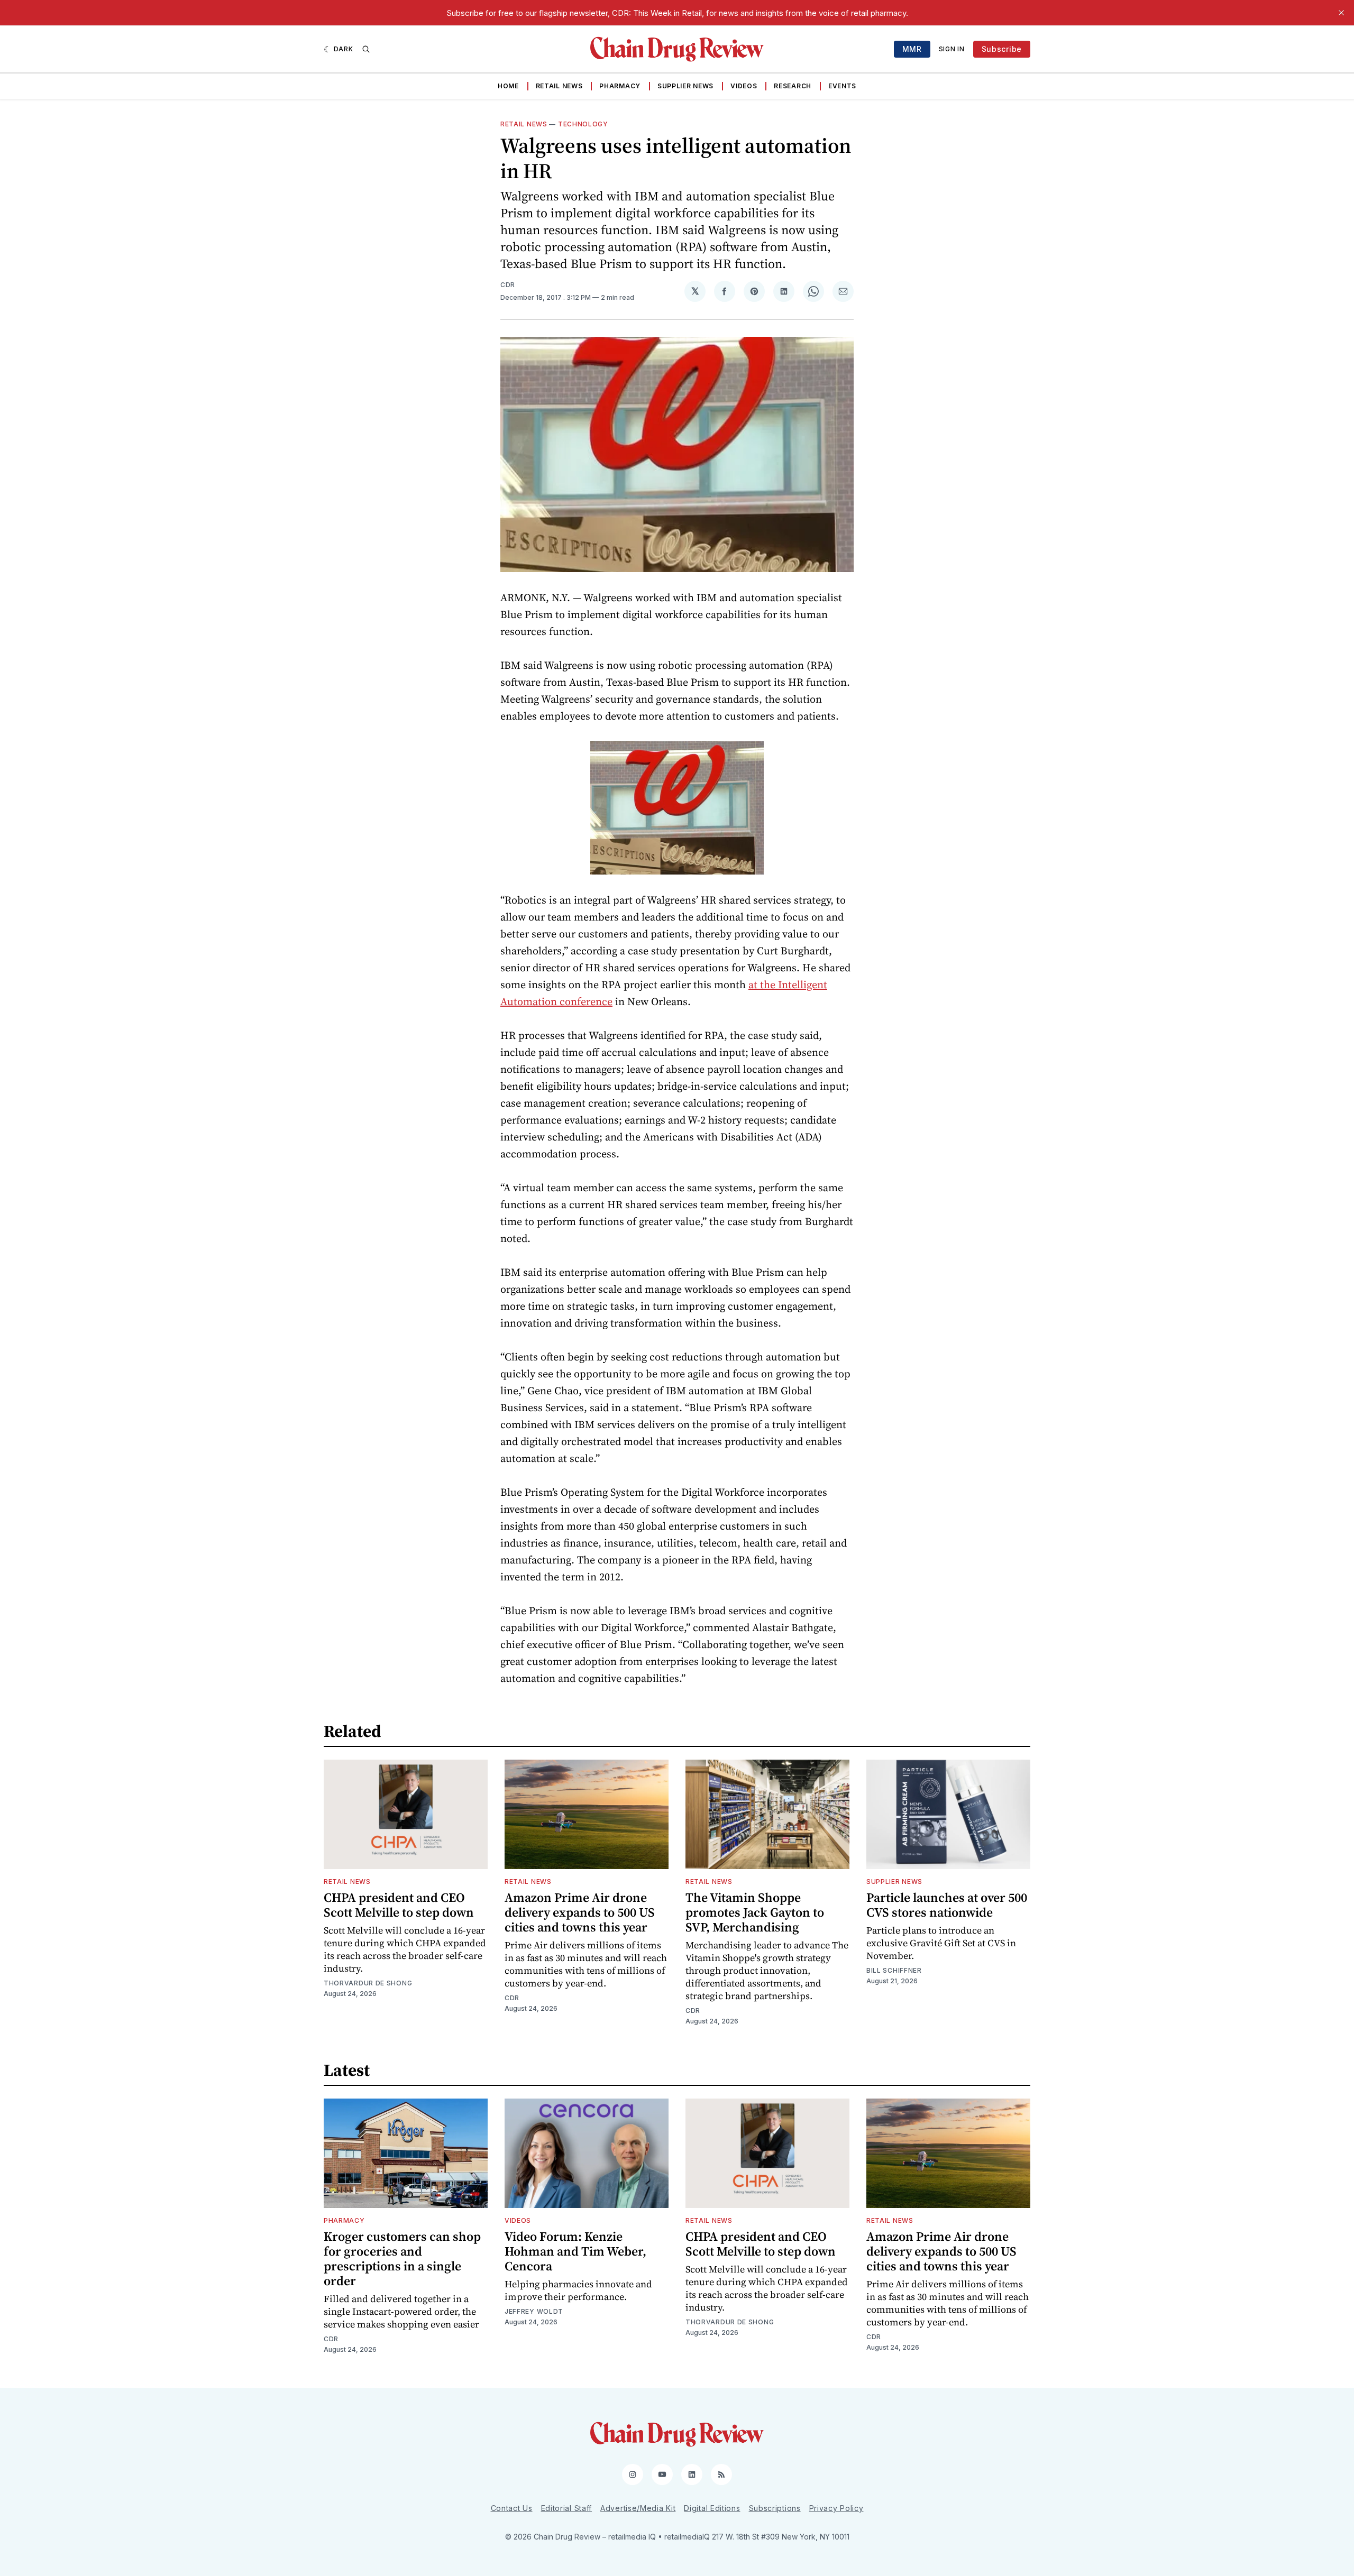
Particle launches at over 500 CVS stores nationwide (947, 1905)
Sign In (952, 49)
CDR (508, 285)
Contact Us (512, 2508)
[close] (1341, 13)
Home (508, 86)
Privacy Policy (836, 2508)
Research (793, 86)
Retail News (559, 86)
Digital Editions (712, 2508)
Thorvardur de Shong (368, 1983)
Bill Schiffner (894, 1970)
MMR (912, 49)
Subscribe (1002, 49)
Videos (744, 86)
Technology (583, 124)
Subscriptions (775, 2508)
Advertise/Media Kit (638, 2508)
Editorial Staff (567, 2508)
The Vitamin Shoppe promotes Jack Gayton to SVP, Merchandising (755, 1912)
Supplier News (685, 86)
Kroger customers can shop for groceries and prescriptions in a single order (402, 2258)
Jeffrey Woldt (534, 2311)
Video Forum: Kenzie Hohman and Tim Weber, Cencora (575, 2251)
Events (842, 86)
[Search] (366, 49)
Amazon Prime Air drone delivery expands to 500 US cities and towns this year (580, 1912)
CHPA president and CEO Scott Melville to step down (399, 1905)
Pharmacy (620, 86)
